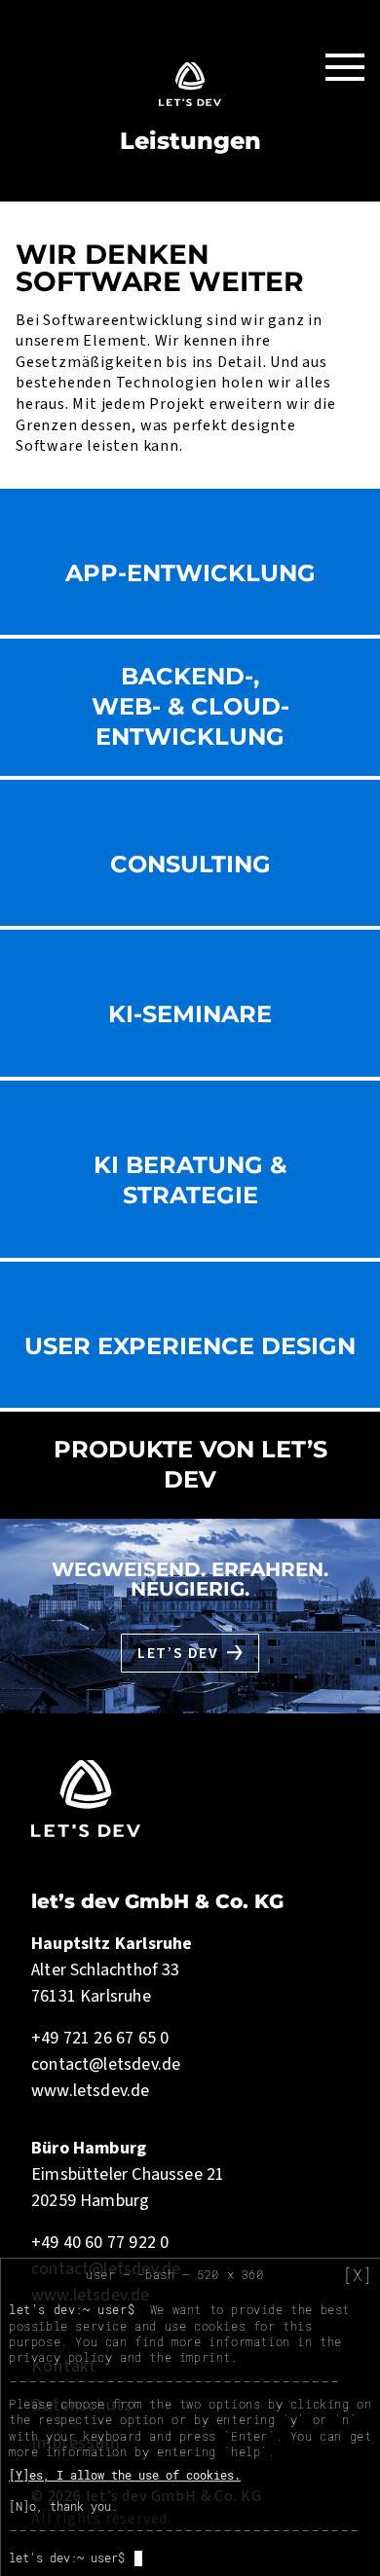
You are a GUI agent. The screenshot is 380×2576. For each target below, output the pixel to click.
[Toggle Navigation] (345, 66)
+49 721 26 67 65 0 (100, 2038)
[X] (358, 2275)
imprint (205, 2357)
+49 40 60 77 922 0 (100, 2243)
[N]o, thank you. (63, 2506)
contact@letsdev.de (106, 2064)
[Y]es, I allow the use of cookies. (125, 2475)
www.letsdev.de (91, 2091)
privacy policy (60, 2357)
